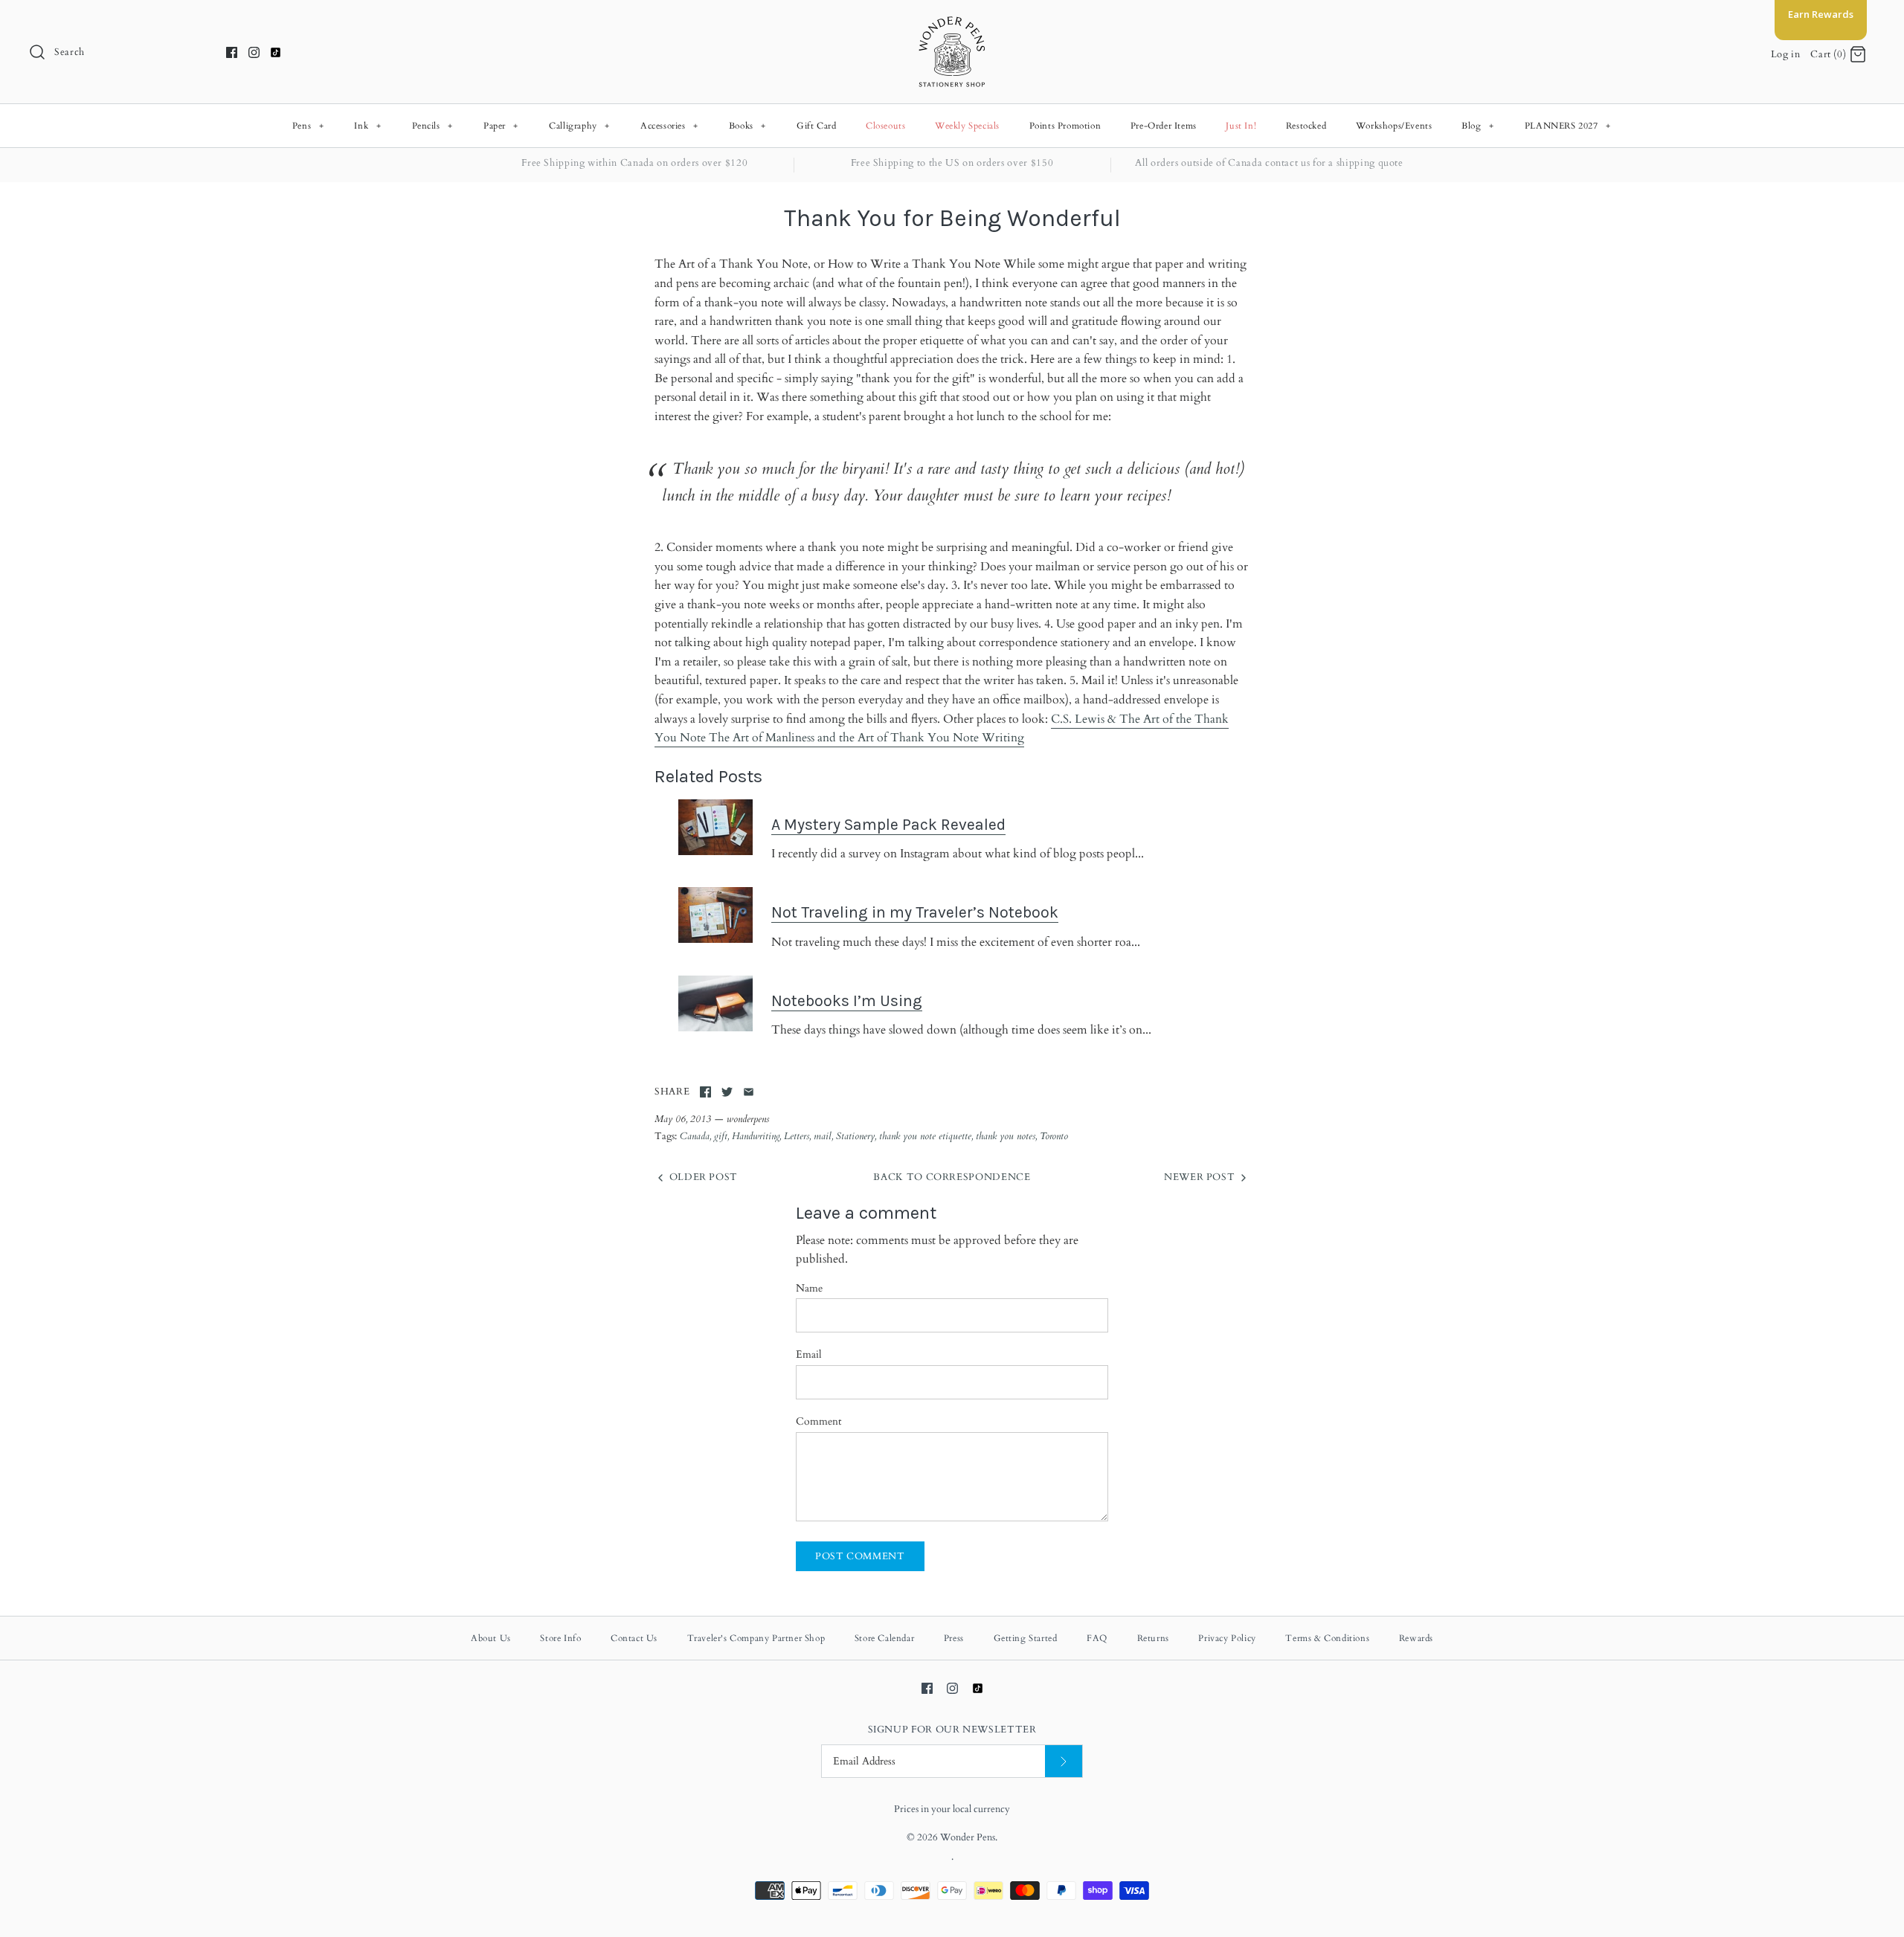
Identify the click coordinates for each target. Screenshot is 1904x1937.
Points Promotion (1065, 126)
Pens (308, 126)
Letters (797, 1136)
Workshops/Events (1394, 126)
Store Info (560, 1638)
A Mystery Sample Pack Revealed (888, 824)
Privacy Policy (1227, 1638)
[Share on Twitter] (727, 1092)
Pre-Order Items (1164, 126)
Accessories (669, 126)
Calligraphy (579, 126)
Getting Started (1026, 1638)
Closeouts (885, 126)
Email (809, 1354)
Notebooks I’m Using (847, 1000)
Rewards (1416, 1638)
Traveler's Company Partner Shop (756, 1638)
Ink (367, 126)
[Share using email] (749, 1092)
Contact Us (634, 1638)
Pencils (432, 126)
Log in (1786, 54)
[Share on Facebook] (705, 1092)
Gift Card (816, 126)
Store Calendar (884, 1638)
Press (954, 1638)
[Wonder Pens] (952, 24)
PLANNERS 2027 (1568, 126)
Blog (1477, 126)
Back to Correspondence (952, 1177)
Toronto (1054, 1136)
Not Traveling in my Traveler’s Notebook (915, 912)
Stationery (855, 1136)
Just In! (1241, 126)
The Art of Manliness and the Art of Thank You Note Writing (866, 738)
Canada (695, 1136)
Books (747, 126)
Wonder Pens (968, 1837)
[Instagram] (254, 52)
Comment (818, 1421)
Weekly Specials (967, 126)
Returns (1153, 1638)
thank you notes (1006, 1136)
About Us (491, 1638)
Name (809, 1288)
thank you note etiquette (925, 1136)
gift (721, 1136)
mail (823, 1136)
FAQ (1097, 1638)
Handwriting (756, 1136)
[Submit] (1064, 1761)
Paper (501, 126)
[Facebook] (232, 52)
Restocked (1306, 126)
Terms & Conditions (1327, 1638)
